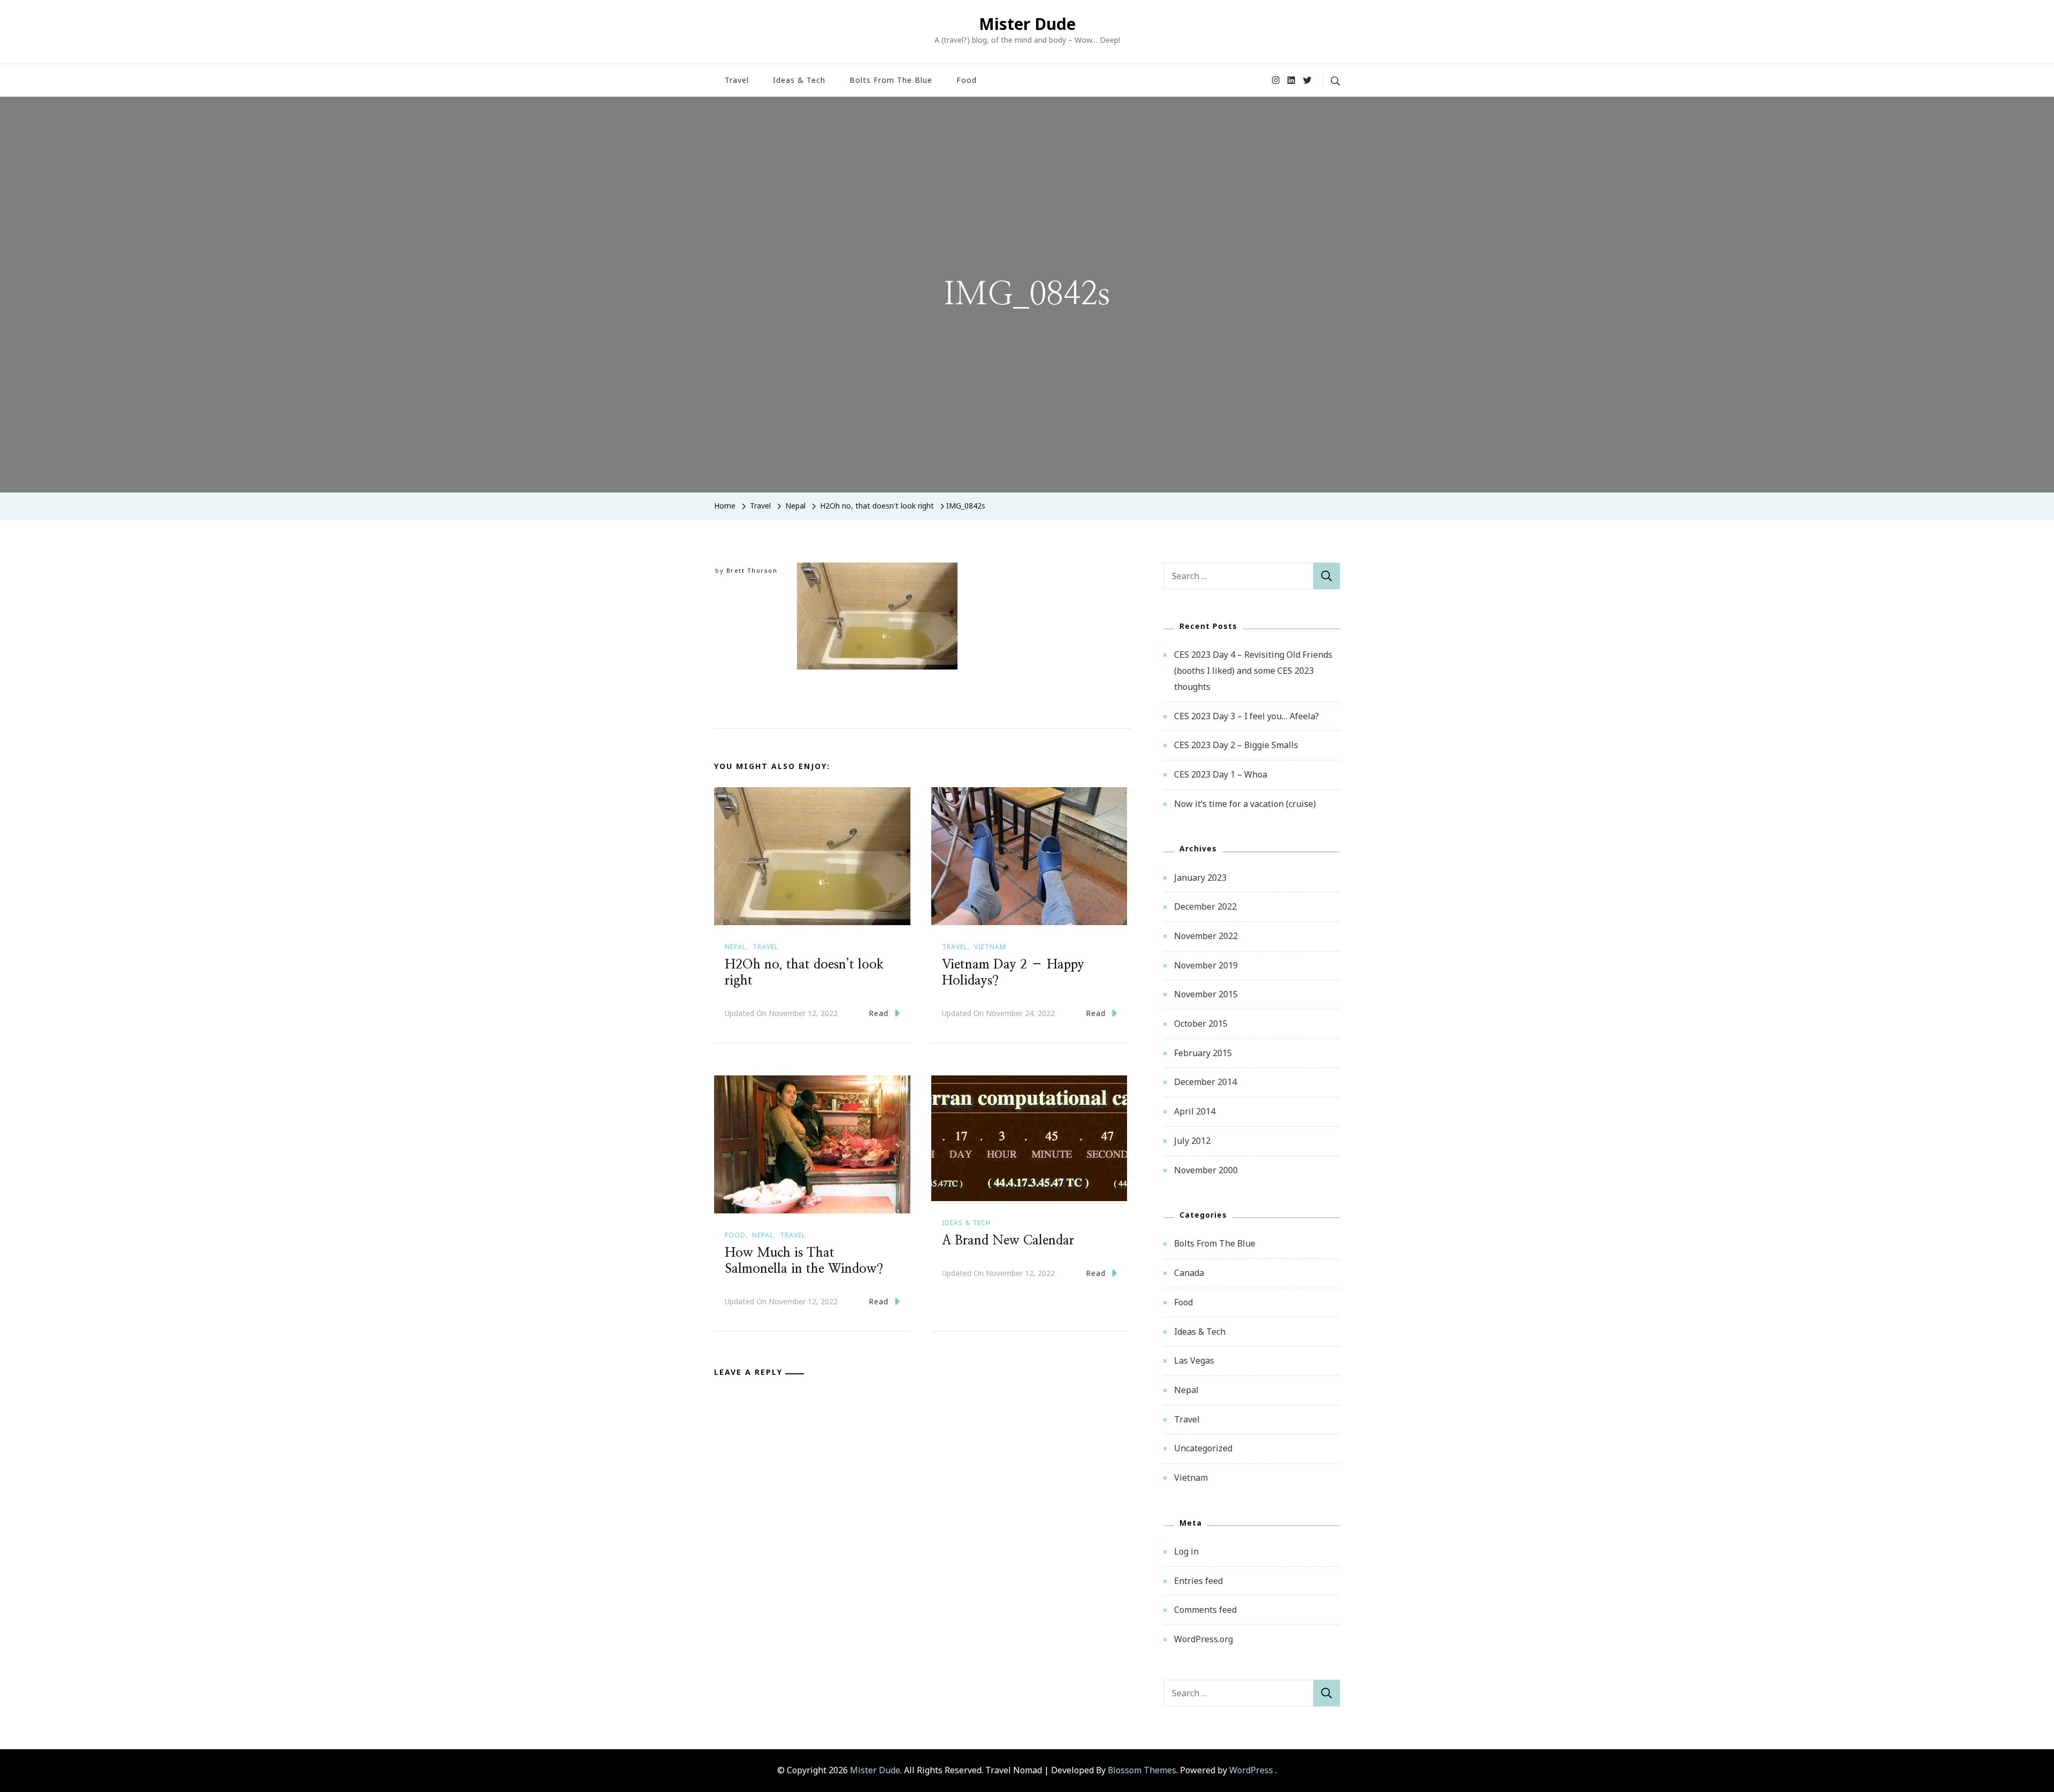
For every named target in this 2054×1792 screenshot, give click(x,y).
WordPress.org (1204, 1639)
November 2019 (1206, 965)
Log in (1186, 1551)
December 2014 (1205, 1082)
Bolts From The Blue (891, 80)
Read (879, 1013)
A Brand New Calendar (1008, 1241)
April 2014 (1195, 1111)
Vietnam (990, 947)
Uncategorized (1203, 1448)
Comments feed (1205, 1610)
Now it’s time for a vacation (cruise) (1245, 804)
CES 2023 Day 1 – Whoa (1221, 774)
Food (967, 80)
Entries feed (1198, 1581)
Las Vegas (1194, 1360)
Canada (1189, 1273)
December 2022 (1205, 906)
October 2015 (1201, 1024)
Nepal (795, 506)
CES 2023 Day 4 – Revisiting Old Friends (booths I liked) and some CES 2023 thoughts (1253, 670)
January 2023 (1200, 878)
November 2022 (1206, 936)
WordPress (1251, 1770)
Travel (737, 80)
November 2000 (1206, 1170)
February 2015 (1203, 1053)
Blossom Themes (1142, 1770)
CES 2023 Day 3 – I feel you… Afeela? (1247, 716)
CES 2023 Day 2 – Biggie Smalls (1236, 745)
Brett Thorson (752, 570)
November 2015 (1206, 994)
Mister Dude (1027, 24)
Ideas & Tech (799, 80)
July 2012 (1192, 1141)
